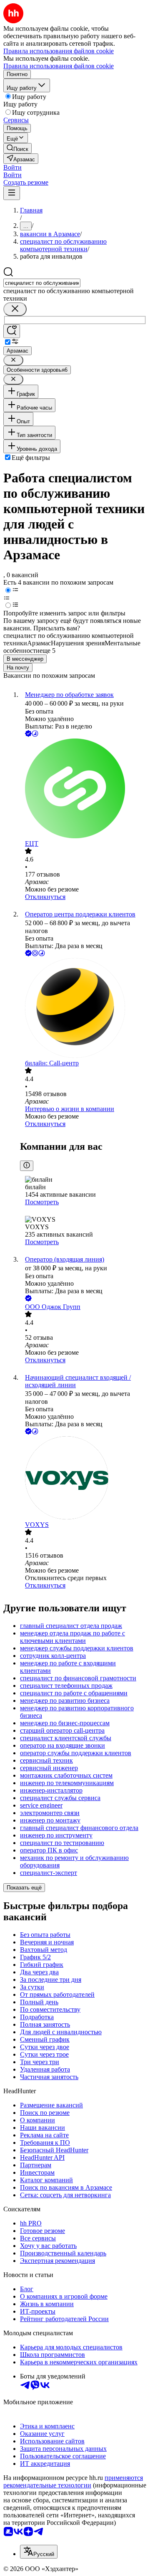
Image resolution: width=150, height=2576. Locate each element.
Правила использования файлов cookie (59, 66)
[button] (12, 167)
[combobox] (42, 283)
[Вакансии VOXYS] (83, 1479)
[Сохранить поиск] (12, 331)
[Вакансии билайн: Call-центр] (83, 1009)
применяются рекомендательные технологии (73, 2481)
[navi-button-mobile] (12, 193)
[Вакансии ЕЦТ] (83, 789)
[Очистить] (15, 309)
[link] (17, 148)
